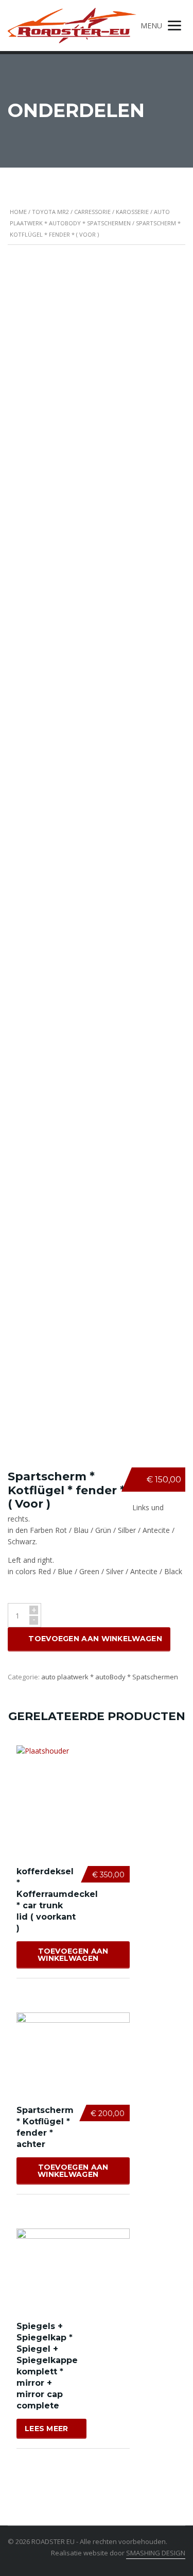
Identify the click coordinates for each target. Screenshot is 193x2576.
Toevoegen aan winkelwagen (95, 1639)
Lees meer (47, 2429)
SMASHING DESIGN (156, 2553)
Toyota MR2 (50, 212)
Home (18, 212)
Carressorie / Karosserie (111, 212)
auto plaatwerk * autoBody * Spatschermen (110, 1677)
